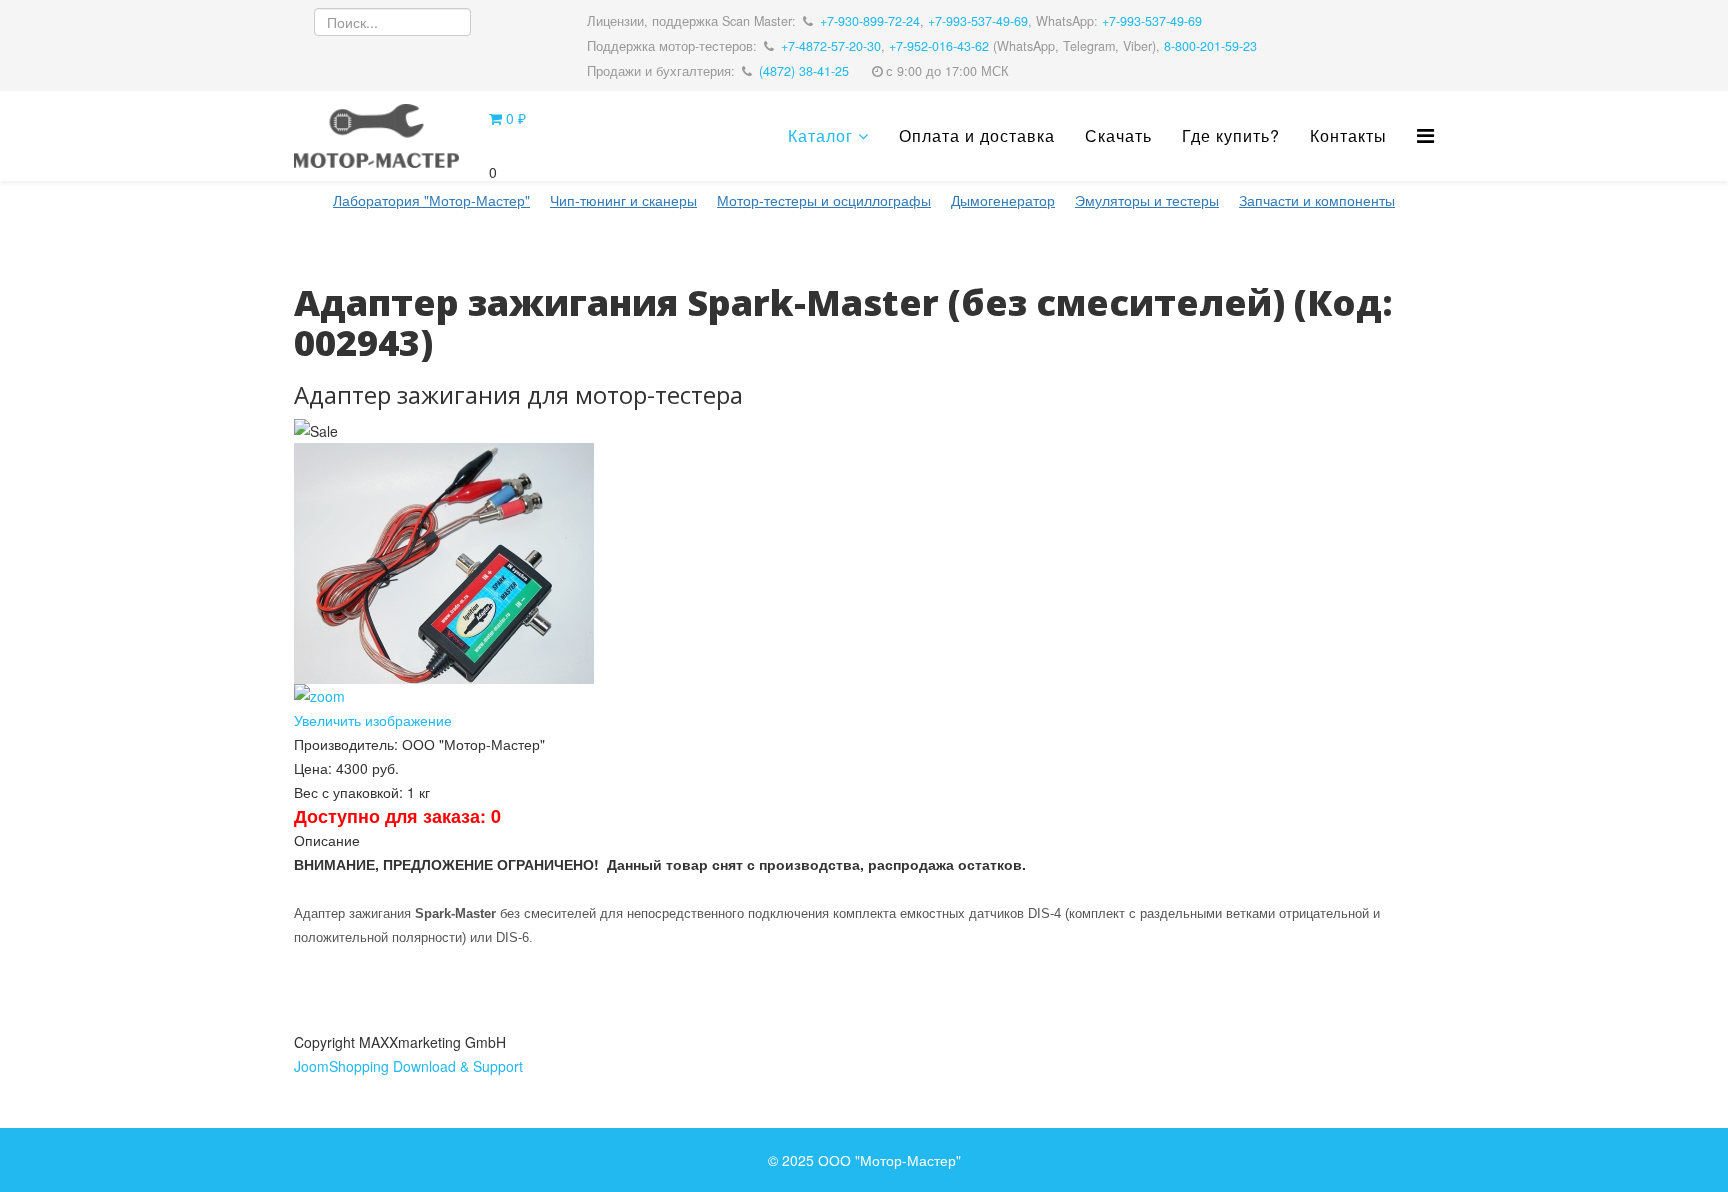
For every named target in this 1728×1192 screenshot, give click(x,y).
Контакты (1348, 135)
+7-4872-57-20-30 (831, 46)
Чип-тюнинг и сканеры (623, 200)
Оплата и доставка (977, 135)
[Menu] (1425, 134)
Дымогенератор (1003, 200)
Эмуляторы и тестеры (1147, 200)
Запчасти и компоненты (1317, 200)
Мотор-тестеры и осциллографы (824, 200)
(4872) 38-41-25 (804, 71)
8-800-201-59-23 (1210, 46)
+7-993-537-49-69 (978, 21)
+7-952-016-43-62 (939, 46)
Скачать (1118, 135)
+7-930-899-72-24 (870, 21)
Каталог (820, 135)
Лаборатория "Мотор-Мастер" (431, 200)
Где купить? (1231, 135)
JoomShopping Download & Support (408, 1066)
